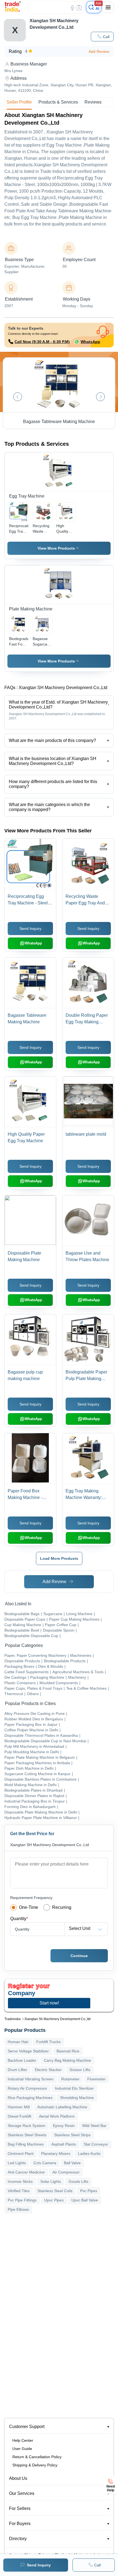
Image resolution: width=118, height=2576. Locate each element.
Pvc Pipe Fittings (22, 2200)
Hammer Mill (19, 2107)
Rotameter (70, 2079)
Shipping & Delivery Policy (35, 2465)
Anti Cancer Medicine (26, 2172)
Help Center (23, 2440)
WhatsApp (90, 342)
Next (100, 397)
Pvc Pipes (89, 2191)
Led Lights (17, 2163)
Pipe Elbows (18, 2209)
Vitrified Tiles (19, 2191)
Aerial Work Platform (57, 2116)
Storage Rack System (26, 2126)
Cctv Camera (45, 2163)
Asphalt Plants (64, 2144)
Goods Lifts (78, 2181)
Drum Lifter (17, 2070)
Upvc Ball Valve (85, 2200)
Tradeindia (12, 2019)
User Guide (22, 2449)
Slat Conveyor (96, 2144)
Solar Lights (51, 2181)
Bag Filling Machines (26, 2144)
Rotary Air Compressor (27, 2088)
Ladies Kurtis (89, 2154)
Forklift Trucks (48, 2042)
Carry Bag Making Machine (68, 2060)
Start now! (49, 2003)
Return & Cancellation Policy (37, 2457)
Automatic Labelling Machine (62, 2107)
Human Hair (18, 2042)
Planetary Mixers (56, 2154)
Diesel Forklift (19, 2116)
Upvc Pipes (54, 2200)
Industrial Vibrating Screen (31, 2079)
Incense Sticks (20, 2181)
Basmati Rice (68, 2051)
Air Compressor (66, 2172)
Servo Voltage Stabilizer (28, 2051)
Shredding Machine (77, 2098)
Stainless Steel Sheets (27, 2135)
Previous (18, 397)
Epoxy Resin (64, 2126)
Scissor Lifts (80, 2070)
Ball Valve (72, 2163)
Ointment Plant (21, 2154)
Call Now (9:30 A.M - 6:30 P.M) (42, 342)
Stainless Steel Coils (55, 2191)
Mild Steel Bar (94, 2126)
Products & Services (58, 102)
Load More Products (59, 1558)
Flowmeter (96, 2079)
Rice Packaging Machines (30, 2098)
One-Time (29, 1907)
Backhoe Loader (22, 2060)
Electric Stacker (48, 2070)
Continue (79, 1956)
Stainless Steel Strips (72, 2135)
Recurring (62, 1907)
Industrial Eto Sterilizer (74, 2088)
